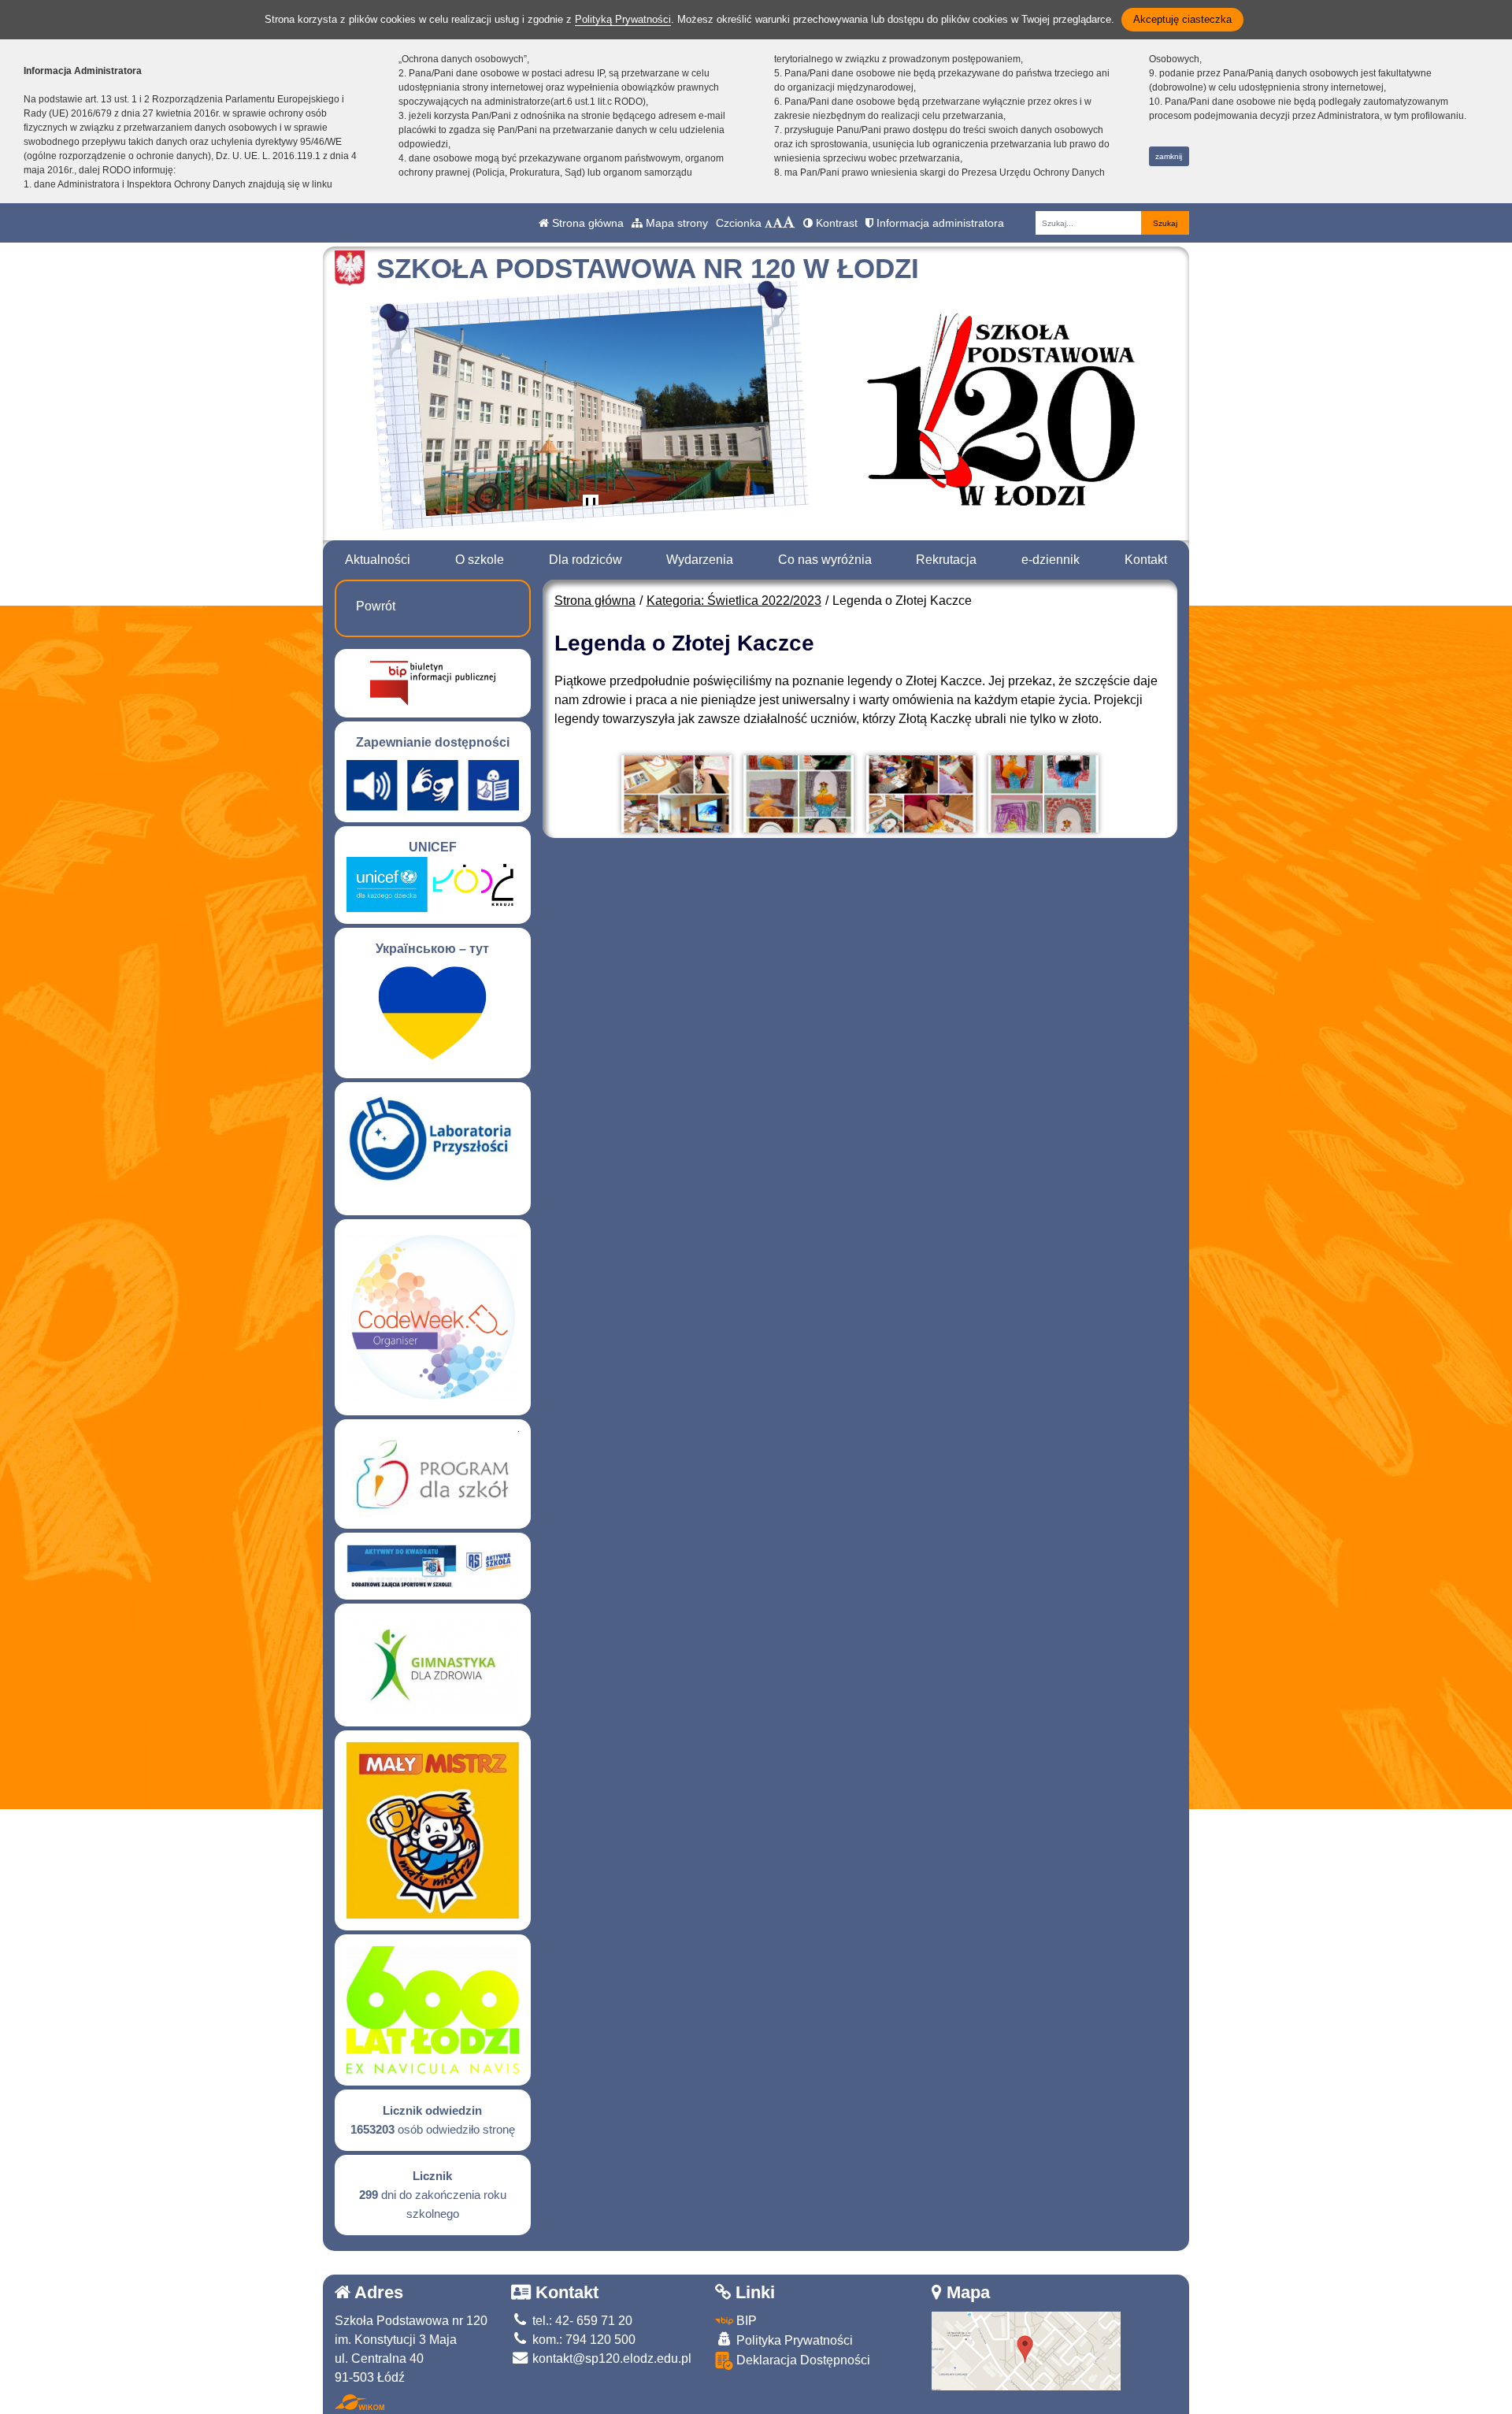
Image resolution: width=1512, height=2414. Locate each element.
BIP (745, 2321)
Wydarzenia (700, 560)
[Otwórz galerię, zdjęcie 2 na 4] (799, 794)
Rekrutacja (946, 560)
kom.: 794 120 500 (582, 2340)
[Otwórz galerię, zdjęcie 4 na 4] (1043, 794)
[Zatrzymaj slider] (591, 506)
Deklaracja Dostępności (802, 2360)
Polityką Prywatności (623, 19)
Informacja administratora (939, 223)
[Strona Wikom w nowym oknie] (359, 2402)
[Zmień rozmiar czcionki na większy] (778, 223)
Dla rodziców (586, 560)
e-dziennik (1051, 560)
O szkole (480, 560)
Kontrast (835, 223)
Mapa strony (675, 223)
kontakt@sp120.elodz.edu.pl (610, 2358)
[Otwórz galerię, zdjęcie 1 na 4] (676, 794)
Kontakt (1146, 560)
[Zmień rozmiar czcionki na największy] (789, 223)
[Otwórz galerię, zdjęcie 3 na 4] (921, 794)
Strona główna (586, 223)
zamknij (1169, 156)
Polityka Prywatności (793, 2340)
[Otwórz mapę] (1026, 2350)
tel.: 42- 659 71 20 (581, 2321)
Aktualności (378, 560)
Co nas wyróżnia (825, 560)
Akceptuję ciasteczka (1182, 19)
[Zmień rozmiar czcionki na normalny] (769, 223)
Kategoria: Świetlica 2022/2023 (734, 601)
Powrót (376, 606)
